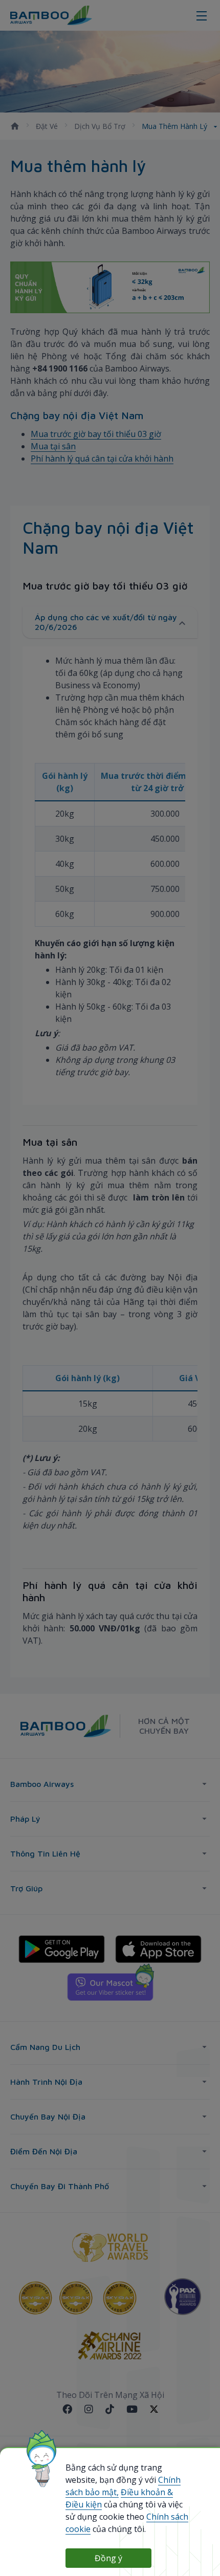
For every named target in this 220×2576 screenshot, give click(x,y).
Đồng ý (108, 2558)
